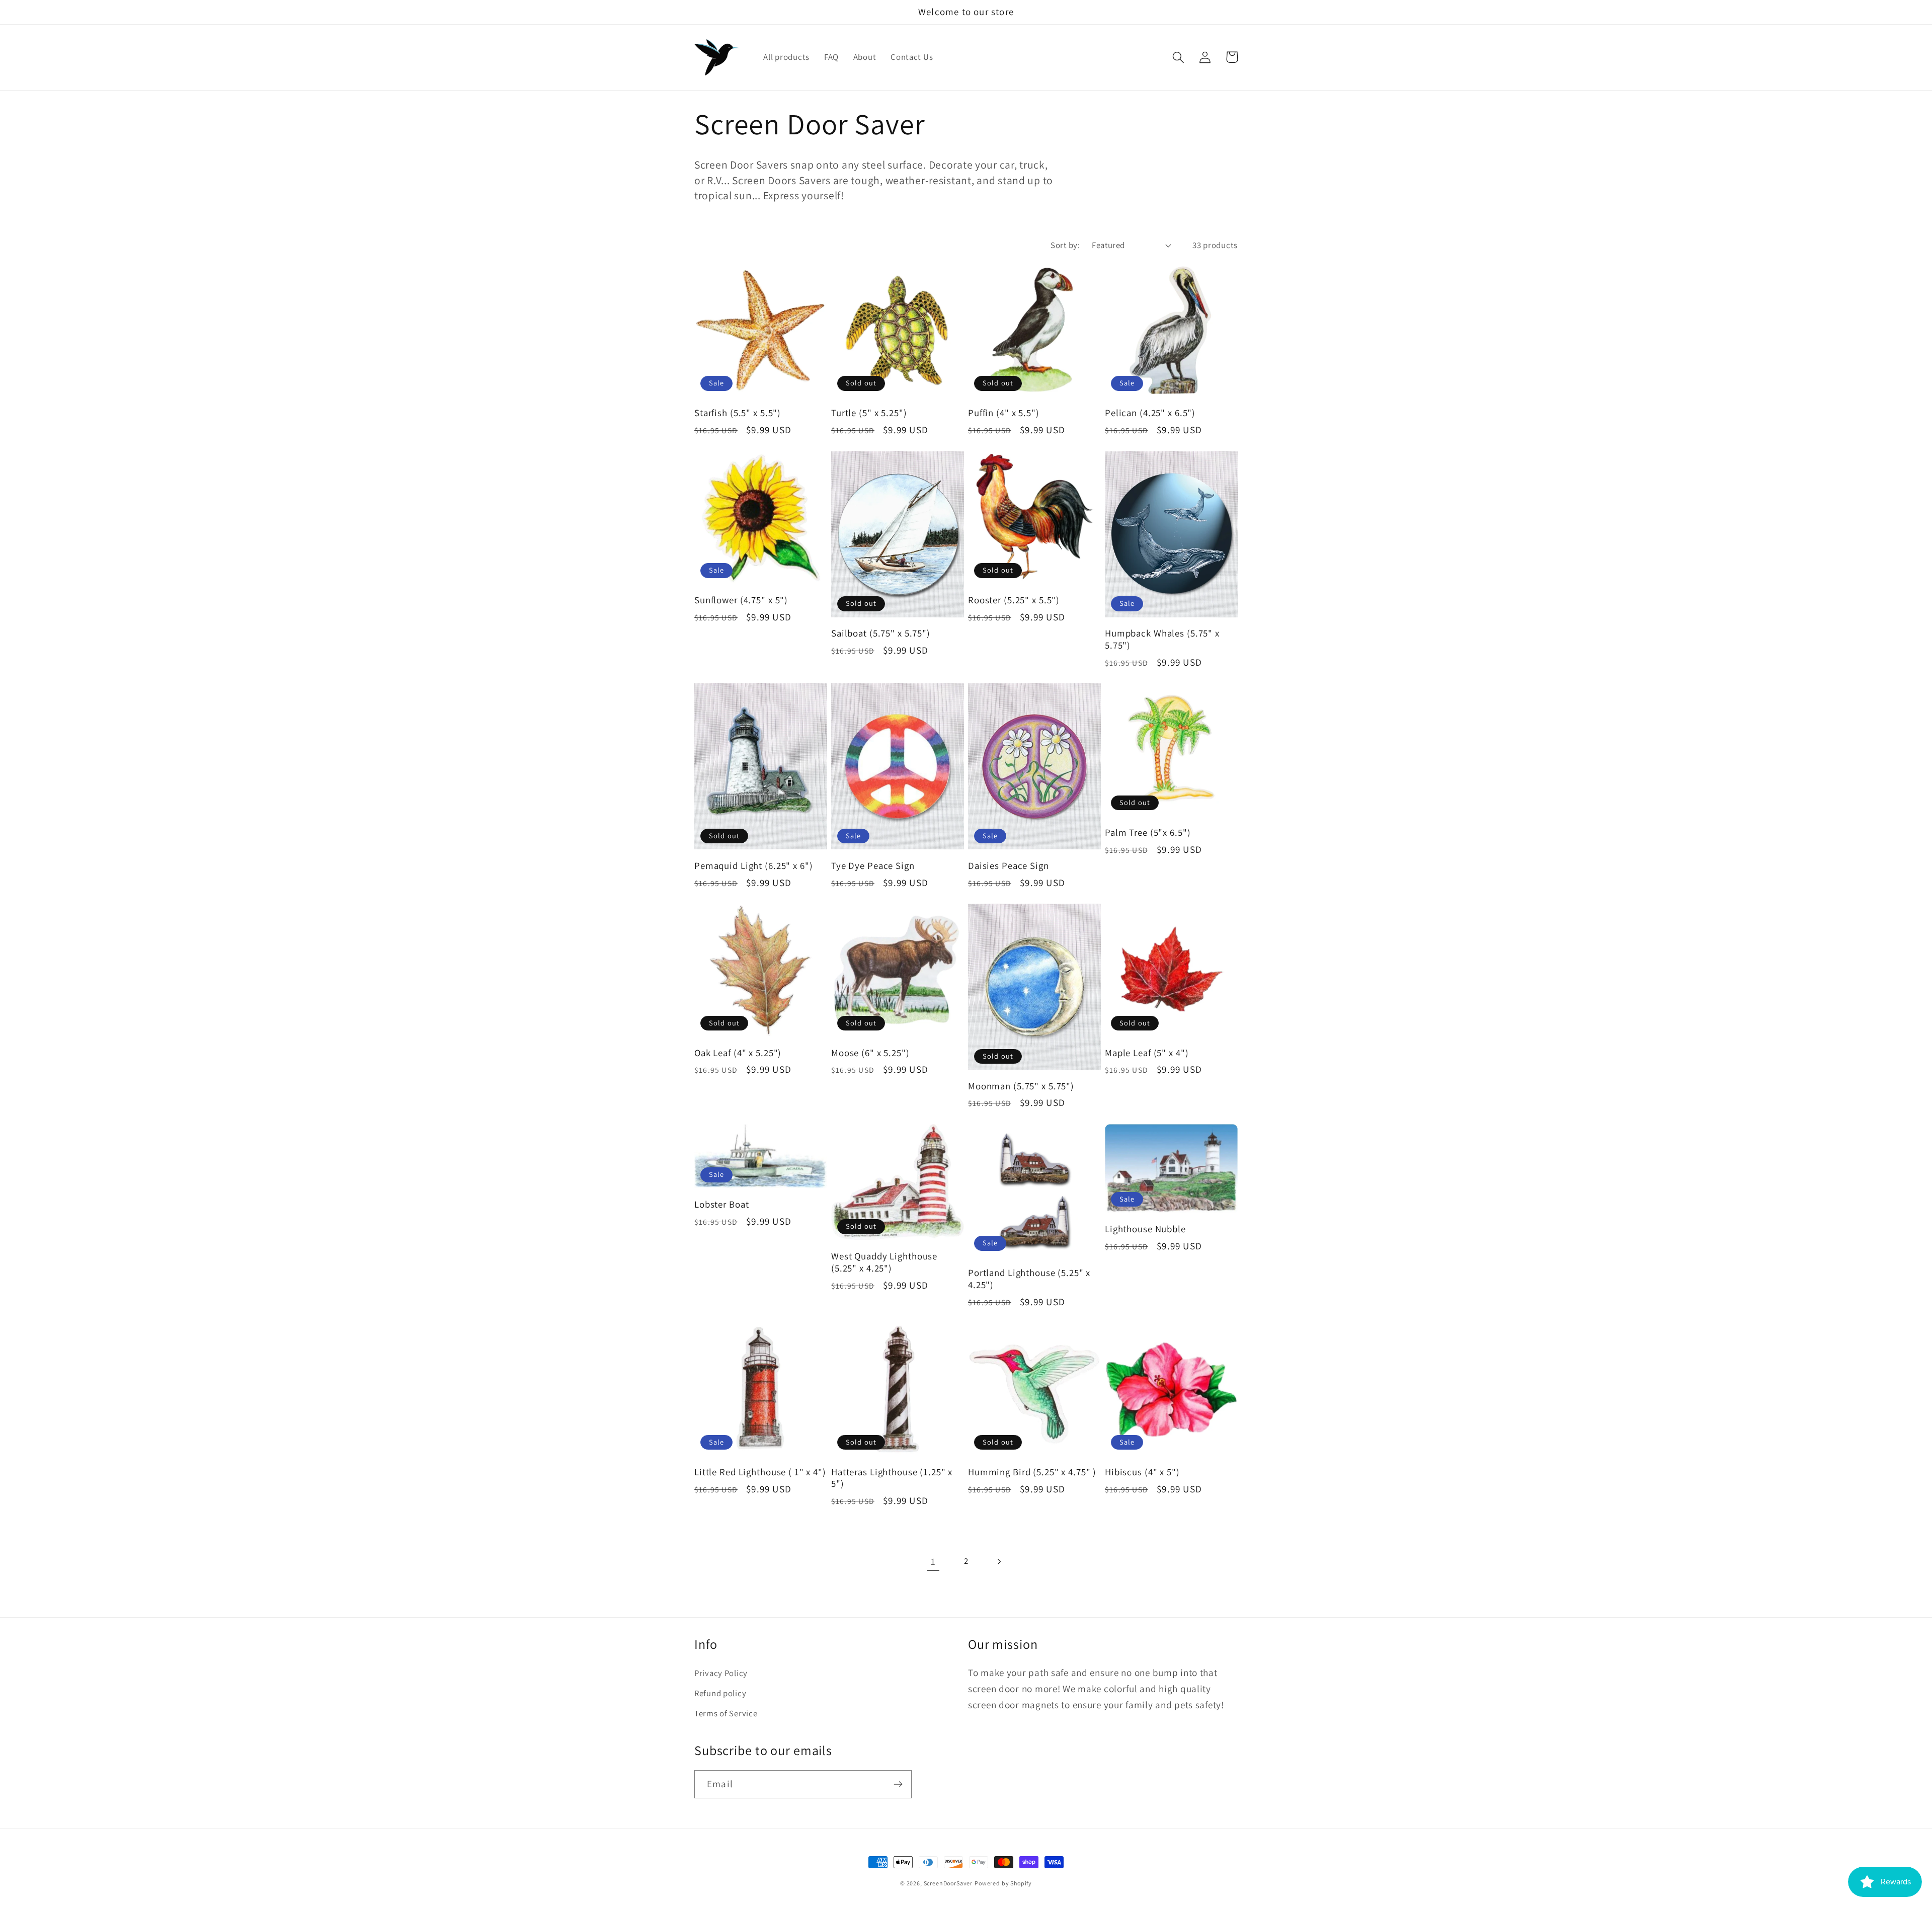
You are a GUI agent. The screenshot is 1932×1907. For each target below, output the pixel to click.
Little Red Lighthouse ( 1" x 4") (760, 1472)
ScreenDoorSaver (948, 1883)
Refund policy (720, 1693)
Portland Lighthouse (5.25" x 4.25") (1029, 1279)
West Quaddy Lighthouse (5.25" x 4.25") (884, 1262)
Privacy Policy (721, 1673)
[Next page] (998, 1562)
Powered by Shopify (1003, 1883)
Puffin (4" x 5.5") (1004, 413)
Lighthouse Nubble (1145, 1229)
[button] (1179, 57)
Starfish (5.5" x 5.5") (738, 413)
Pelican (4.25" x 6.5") (1150, 413)
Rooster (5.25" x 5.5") (1014, 600)
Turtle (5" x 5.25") (869, 413)
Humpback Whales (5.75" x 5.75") (1162, 639)
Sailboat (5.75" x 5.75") (881, 633)
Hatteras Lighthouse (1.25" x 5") (892, 1478)
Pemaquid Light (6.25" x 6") (754, 866)
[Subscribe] (898, 1784)
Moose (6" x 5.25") (870, 1053)
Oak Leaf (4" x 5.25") (738, 1053)
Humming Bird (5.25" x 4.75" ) (1032, 1472)
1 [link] (933, 1561)
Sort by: (1065, 245)
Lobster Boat (721, 1204)
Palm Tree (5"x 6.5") (1148, 832)
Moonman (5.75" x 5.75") (1021, 1086)
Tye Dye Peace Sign (873, 866)
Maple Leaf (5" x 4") (1147, 1053)
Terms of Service (726, 1713)
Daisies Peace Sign (1009, 866)
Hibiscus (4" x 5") (1142, 1472)
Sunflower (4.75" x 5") (741, 600)
